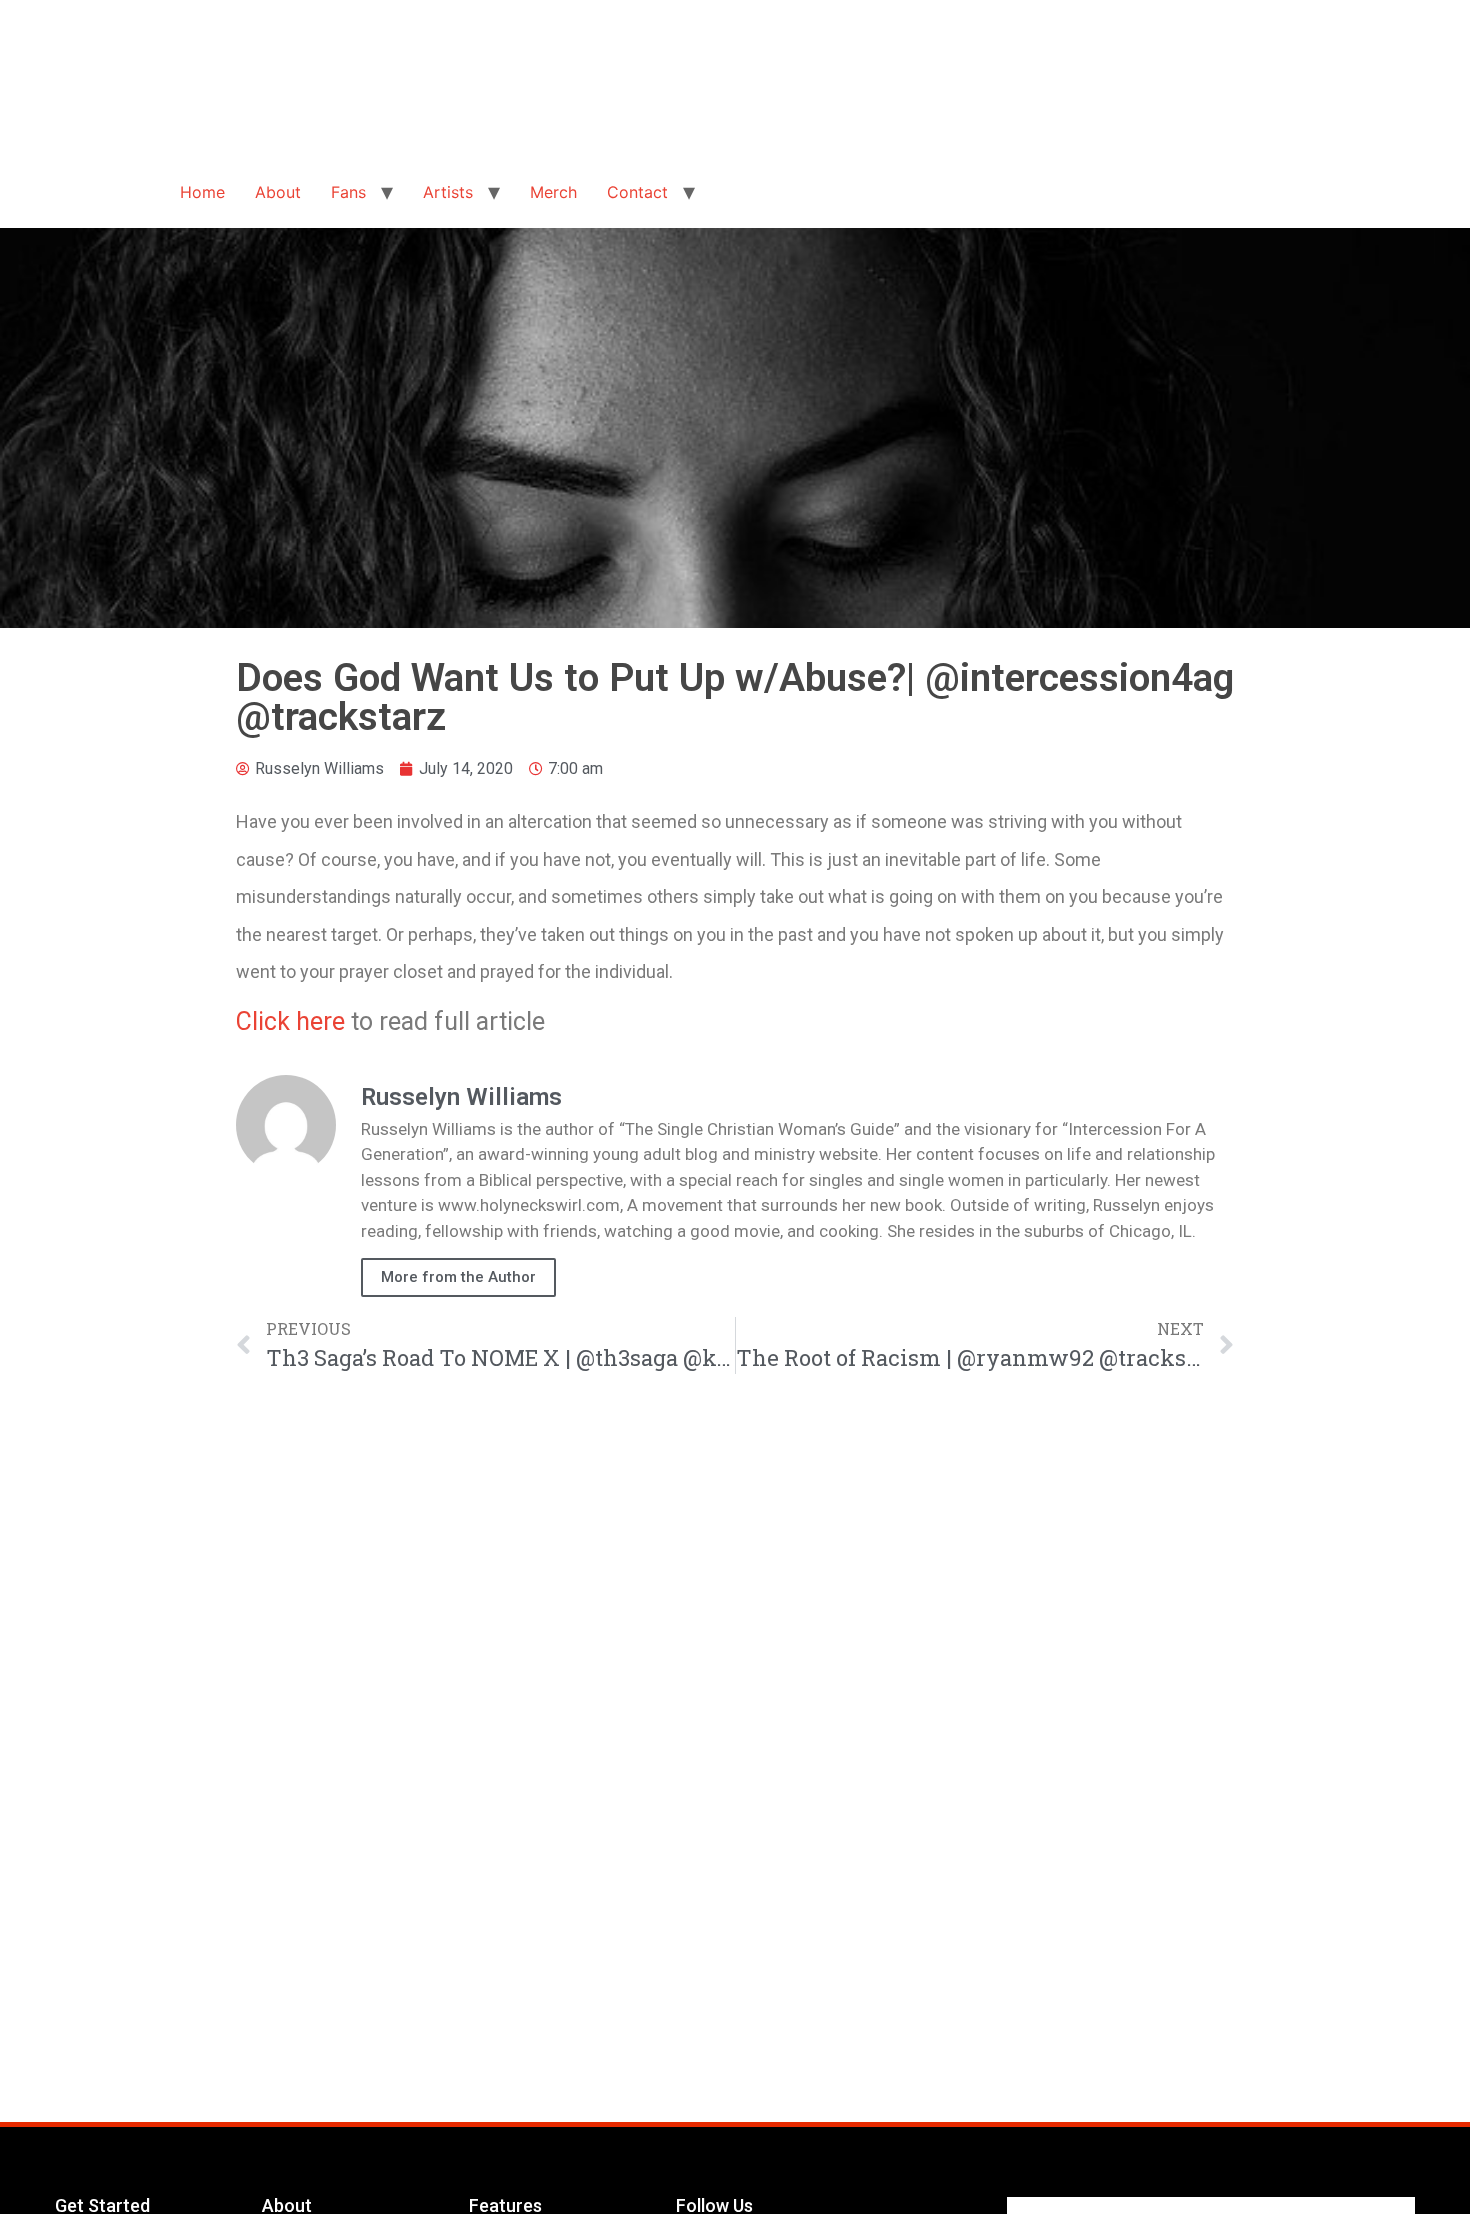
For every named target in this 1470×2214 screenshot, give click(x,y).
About (278, 192)
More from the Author (458, 1277)
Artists (448, 192)
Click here (290, 1021)
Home (202, 192)
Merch (553, 192)
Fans (348, 192)
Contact (637, 192)
